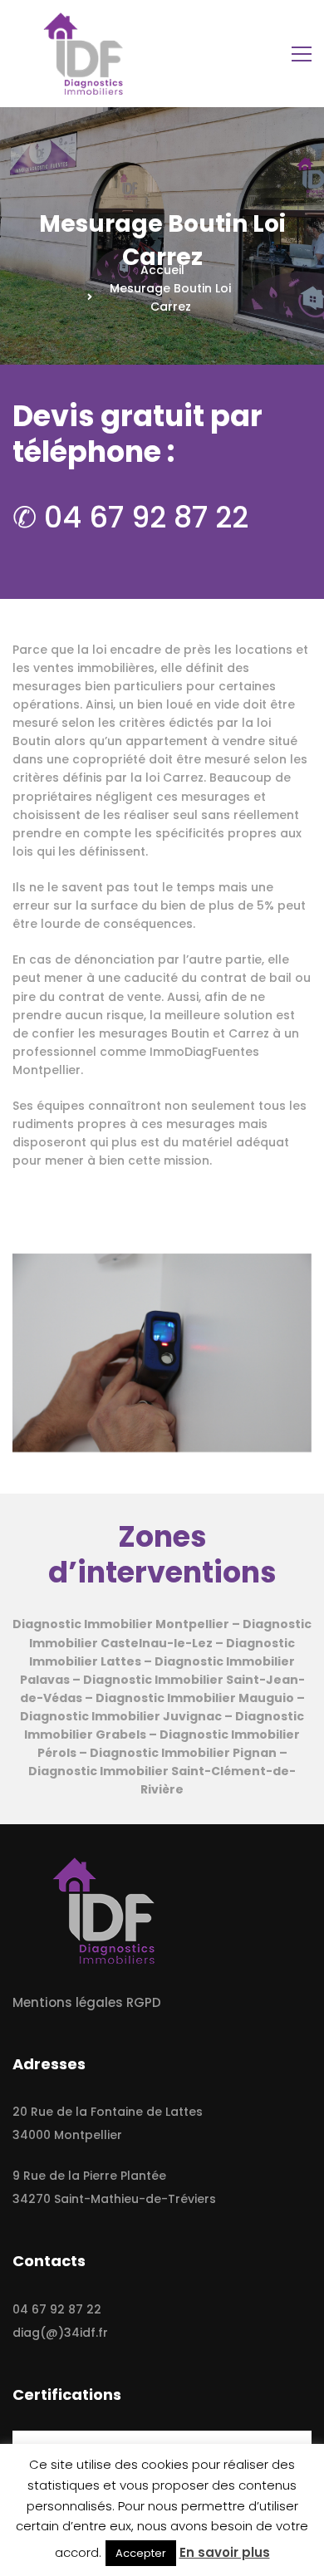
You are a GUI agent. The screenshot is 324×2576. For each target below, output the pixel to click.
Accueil (162, 270)
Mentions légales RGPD (87, 2002)
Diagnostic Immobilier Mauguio (195, 1698)
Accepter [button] (141, 2553)
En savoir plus (225, 2552)
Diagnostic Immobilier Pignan (183, 1753)
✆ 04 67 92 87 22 (130, 517)
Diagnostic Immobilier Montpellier (121, 1624)
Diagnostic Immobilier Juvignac (121, 1716)
